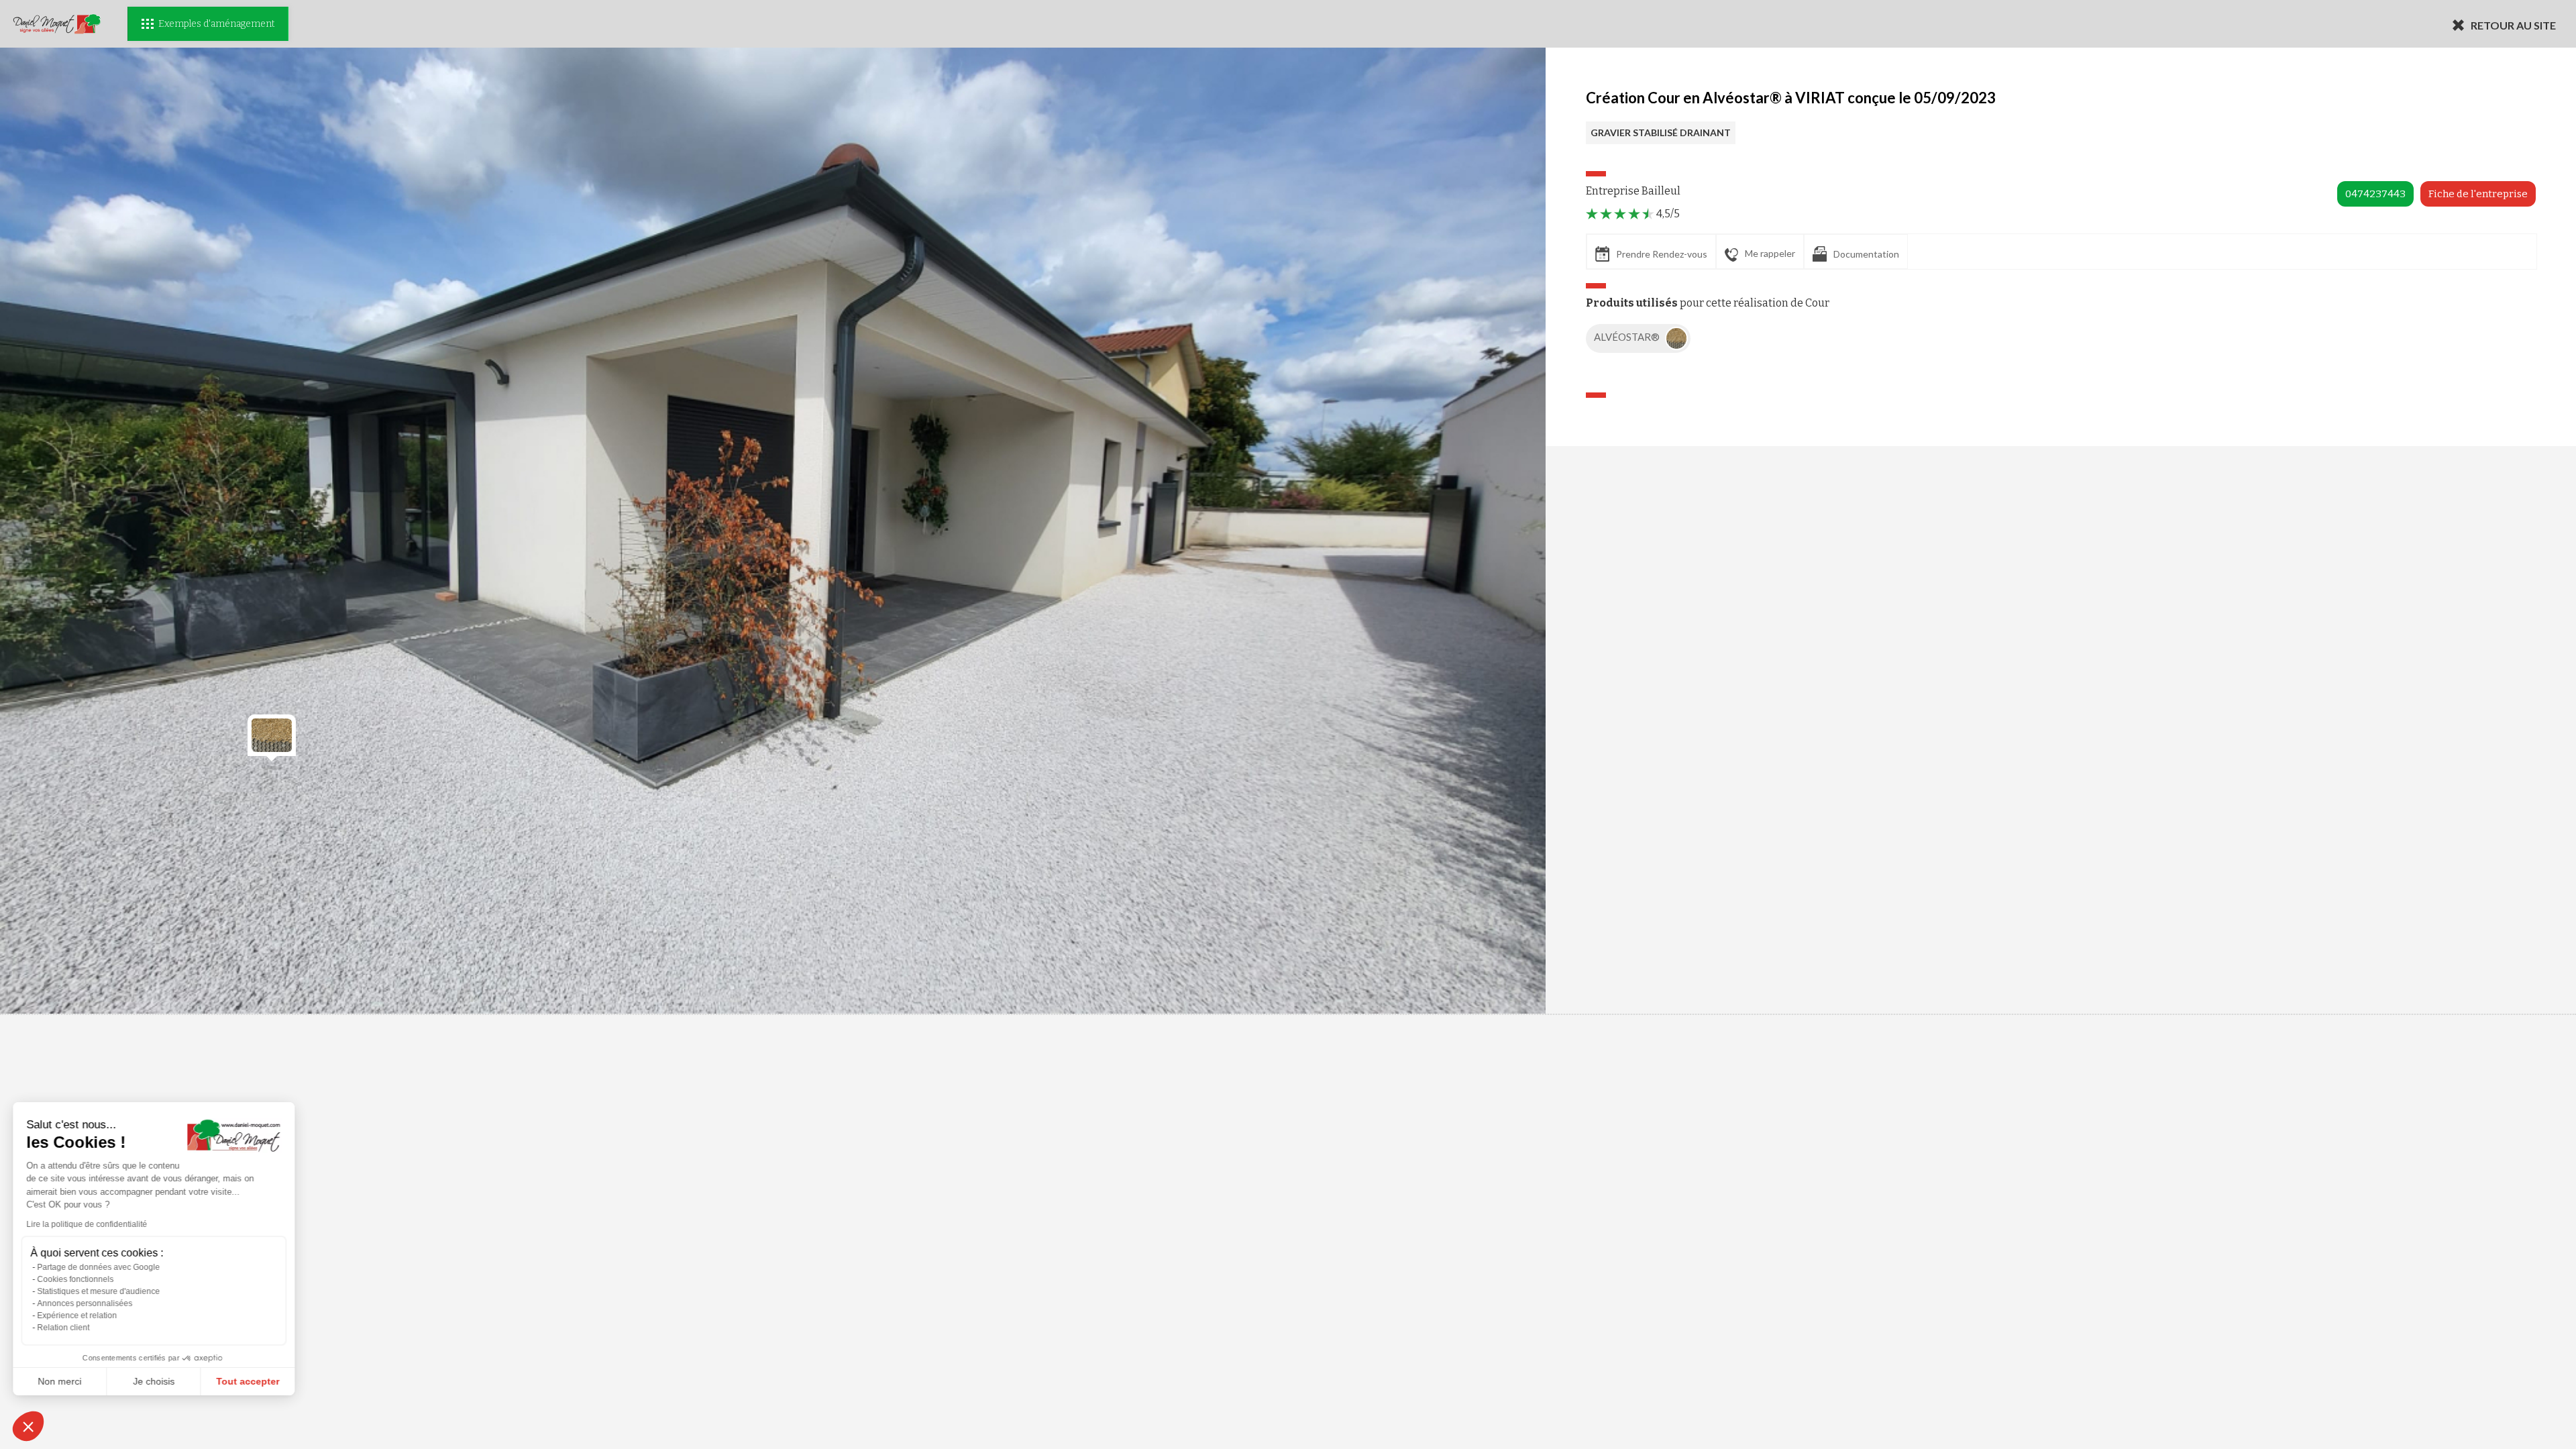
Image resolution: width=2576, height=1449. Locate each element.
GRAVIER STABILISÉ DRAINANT (1661, 132)
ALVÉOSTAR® (1628, 337)
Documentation (1866, 254)
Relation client (64, 1328)
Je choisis (154, 1381)
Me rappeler (1770, 253)
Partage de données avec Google (99, 1267)
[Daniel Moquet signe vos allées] (57, 24)
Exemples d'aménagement (216, 24)
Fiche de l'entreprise (2478, 194)
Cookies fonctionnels (76, 1279)
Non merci (60, 1381)
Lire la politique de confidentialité (87, 1224)
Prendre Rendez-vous (1662, 254)
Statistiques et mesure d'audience (99, 1291)
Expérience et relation (77, 1316)
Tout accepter (248, 1381)
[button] (28, 1426)
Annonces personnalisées (85, 1303)
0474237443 (2375, 194)
